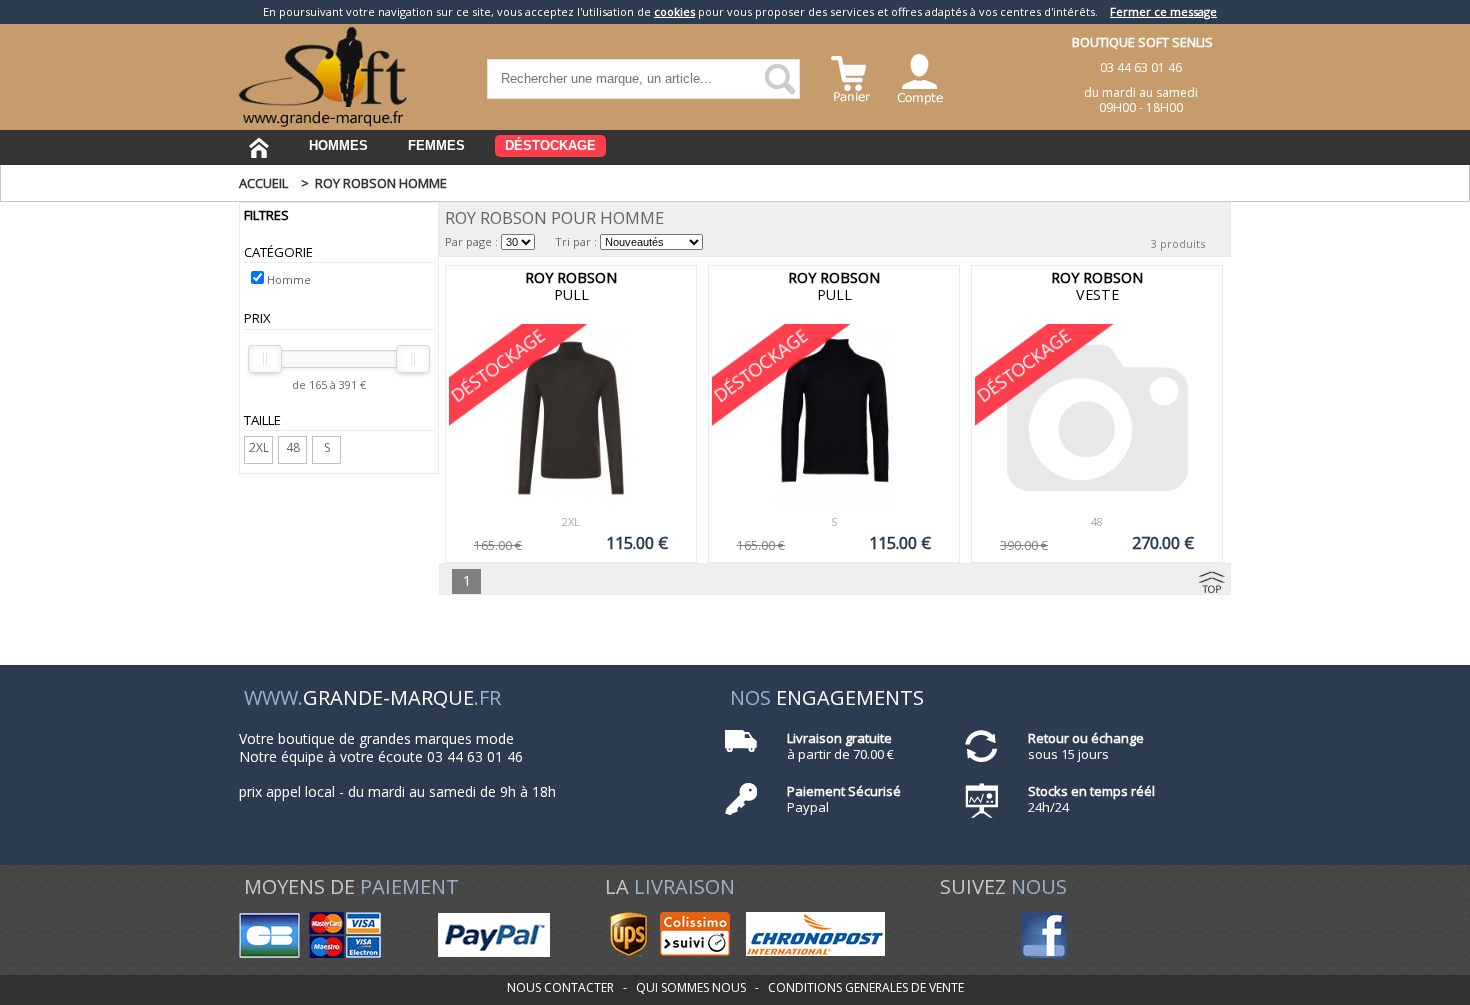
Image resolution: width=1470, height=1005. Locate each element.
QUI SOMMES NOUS (691, 987)
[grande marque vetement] (323, 122)
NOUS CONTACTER (560, 987)
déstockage (550, 145)
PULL (571, 286)
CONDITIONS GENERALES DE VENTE (866, 987)
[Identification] (920, 76)
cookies (674, 11)
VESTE (1097, 286)
